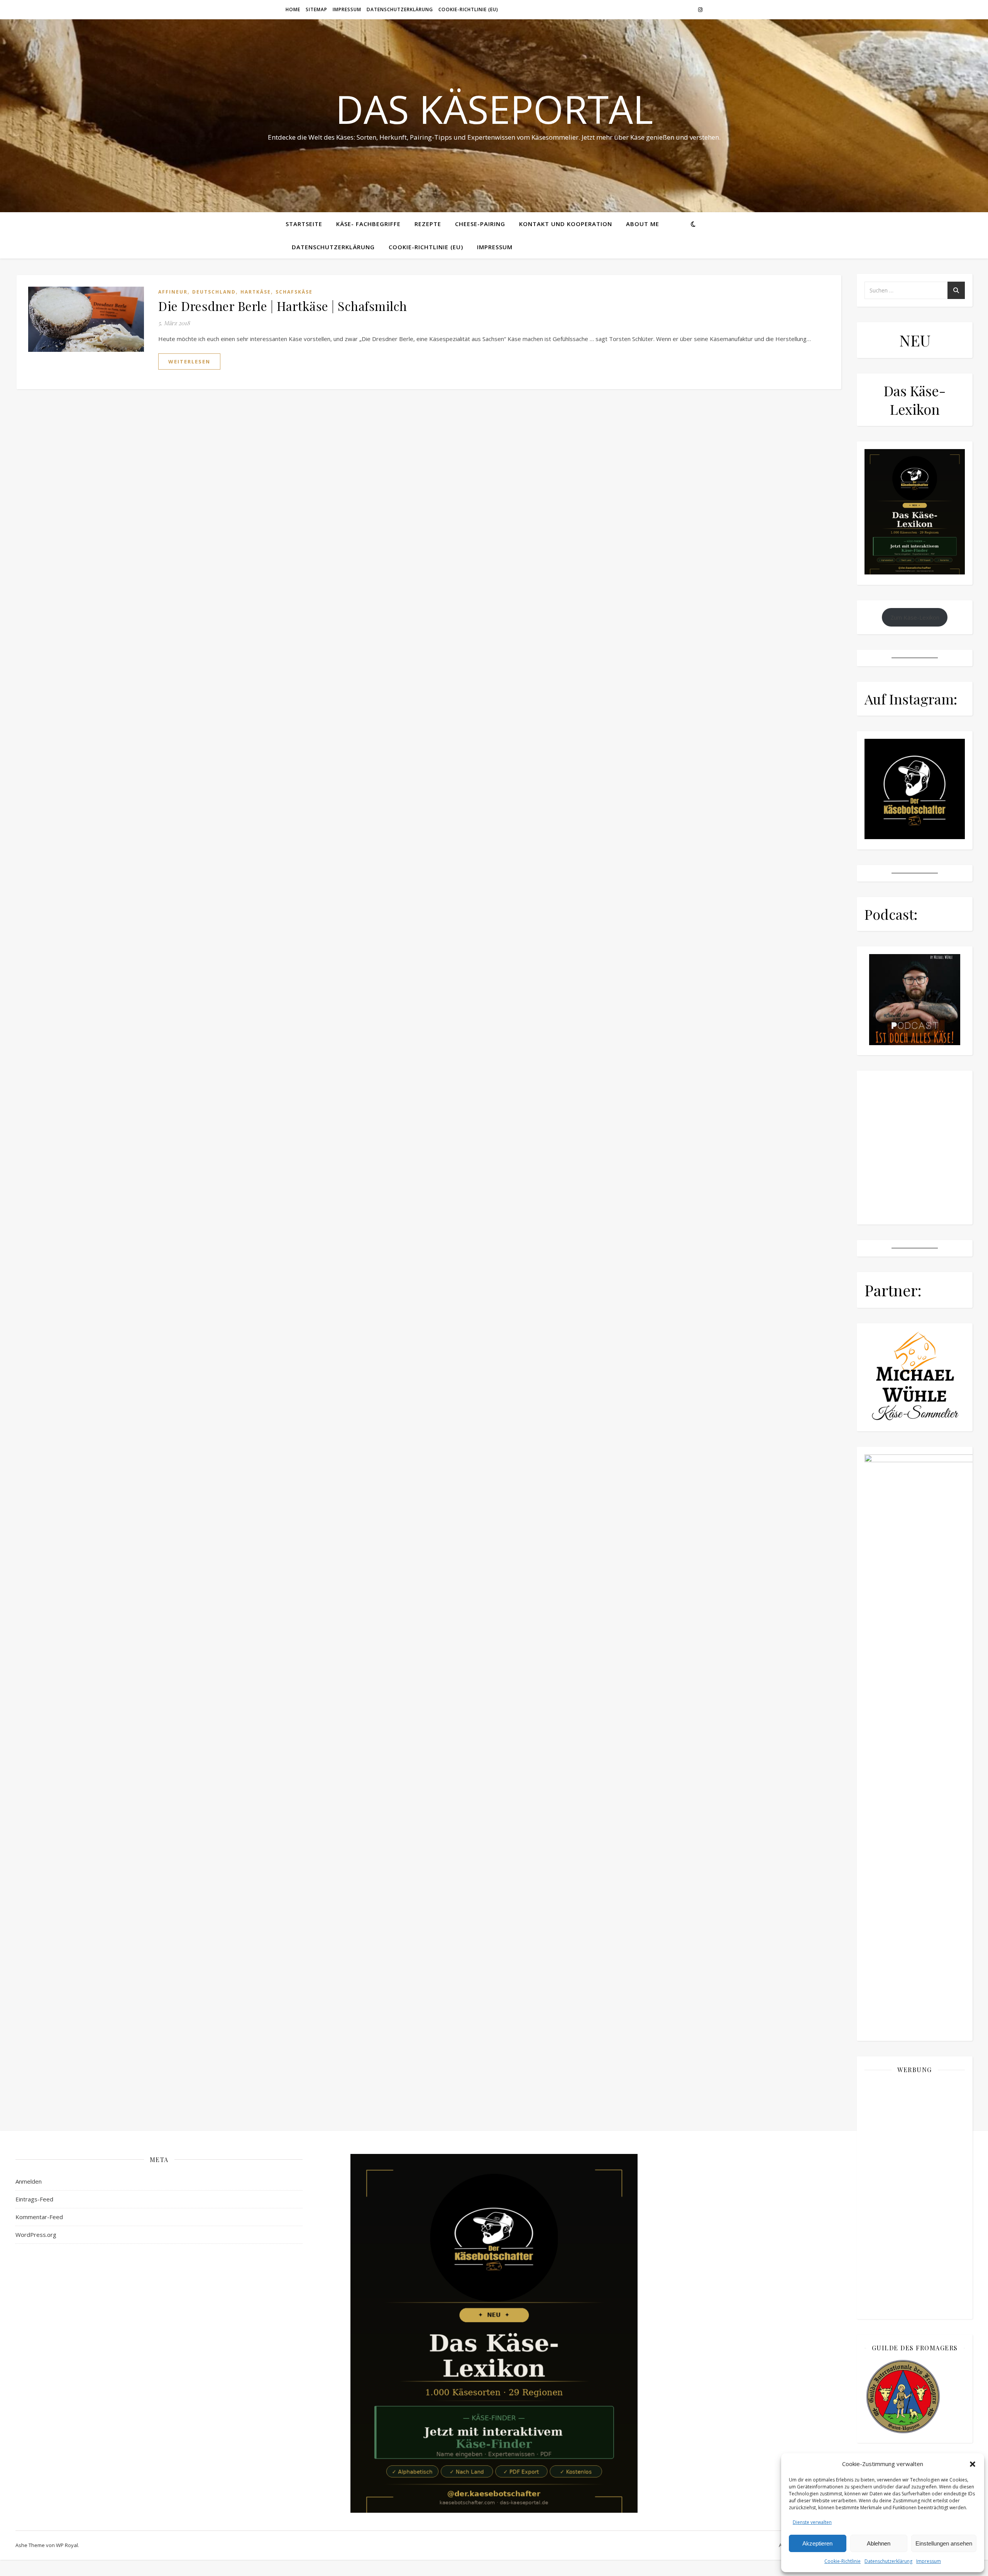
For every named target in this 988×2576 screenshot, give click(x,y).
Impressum (929, 2561)
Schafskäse (294, 292)
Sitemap (316, 9)
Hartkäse (256, 292)
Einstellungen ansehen (944, 2543)
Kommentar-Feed (39, 2217)
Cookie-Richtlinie (843, 2561)
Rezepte (428, 224)
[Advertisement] (915, 2196)
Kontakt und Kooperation (566, 224)
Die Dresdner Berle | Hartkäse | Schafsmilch (283, 306)
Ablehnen (879, 2543)
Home (293, 9)
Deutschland (214, 292)
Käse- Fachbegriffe (368, 224)
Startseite (304, 224)
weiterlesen (189, 361)
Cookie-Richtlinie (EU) (468, 9)
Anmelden (29, 2181)
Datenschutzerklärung (888, 2561)
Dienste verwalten (812, 2522)
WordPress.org (36, 2235)
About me (643, 224)
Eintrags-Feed (34, 2199)
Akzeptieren (817, 2543)
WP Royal (67, 2545)
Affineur (173, 292)
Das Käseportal (494, 109)
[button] (973, 2464)
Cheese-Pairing (480, 224)
